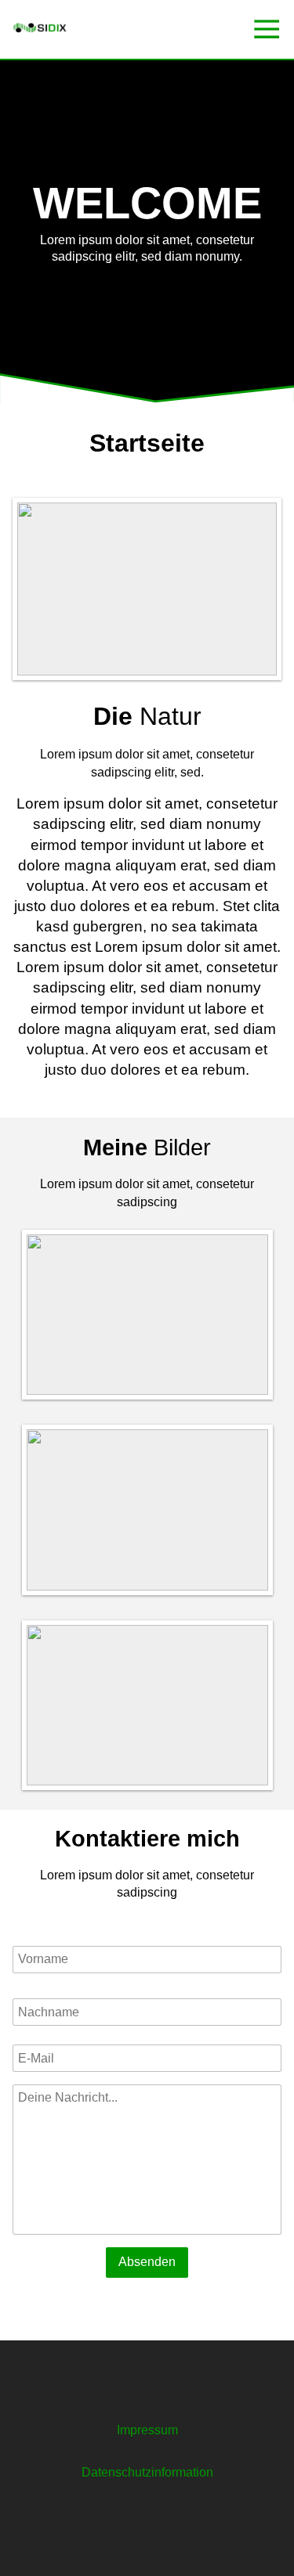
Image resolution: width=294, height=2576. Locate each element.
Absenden (147, 2262)
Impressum (147, 2430)
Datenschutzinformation (147, 2472)
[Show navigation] (267, 29)
